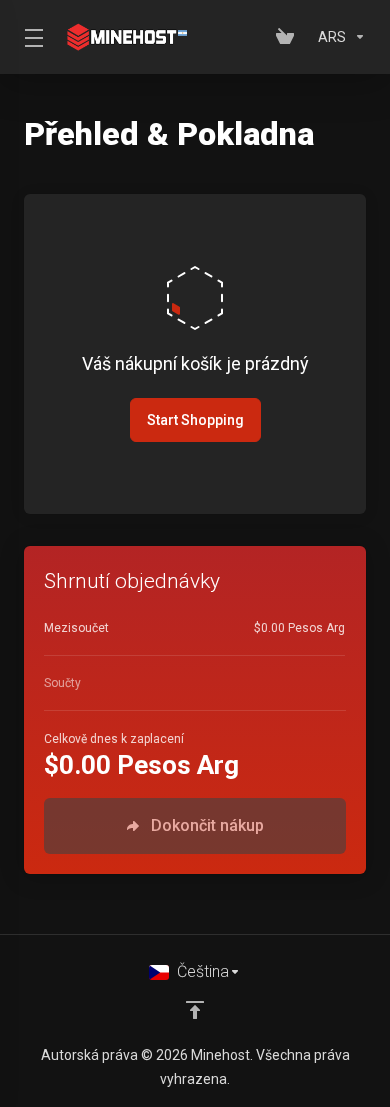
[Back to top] (195, 1010)
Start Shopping (195, 420)
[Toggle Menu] (30, 37)
